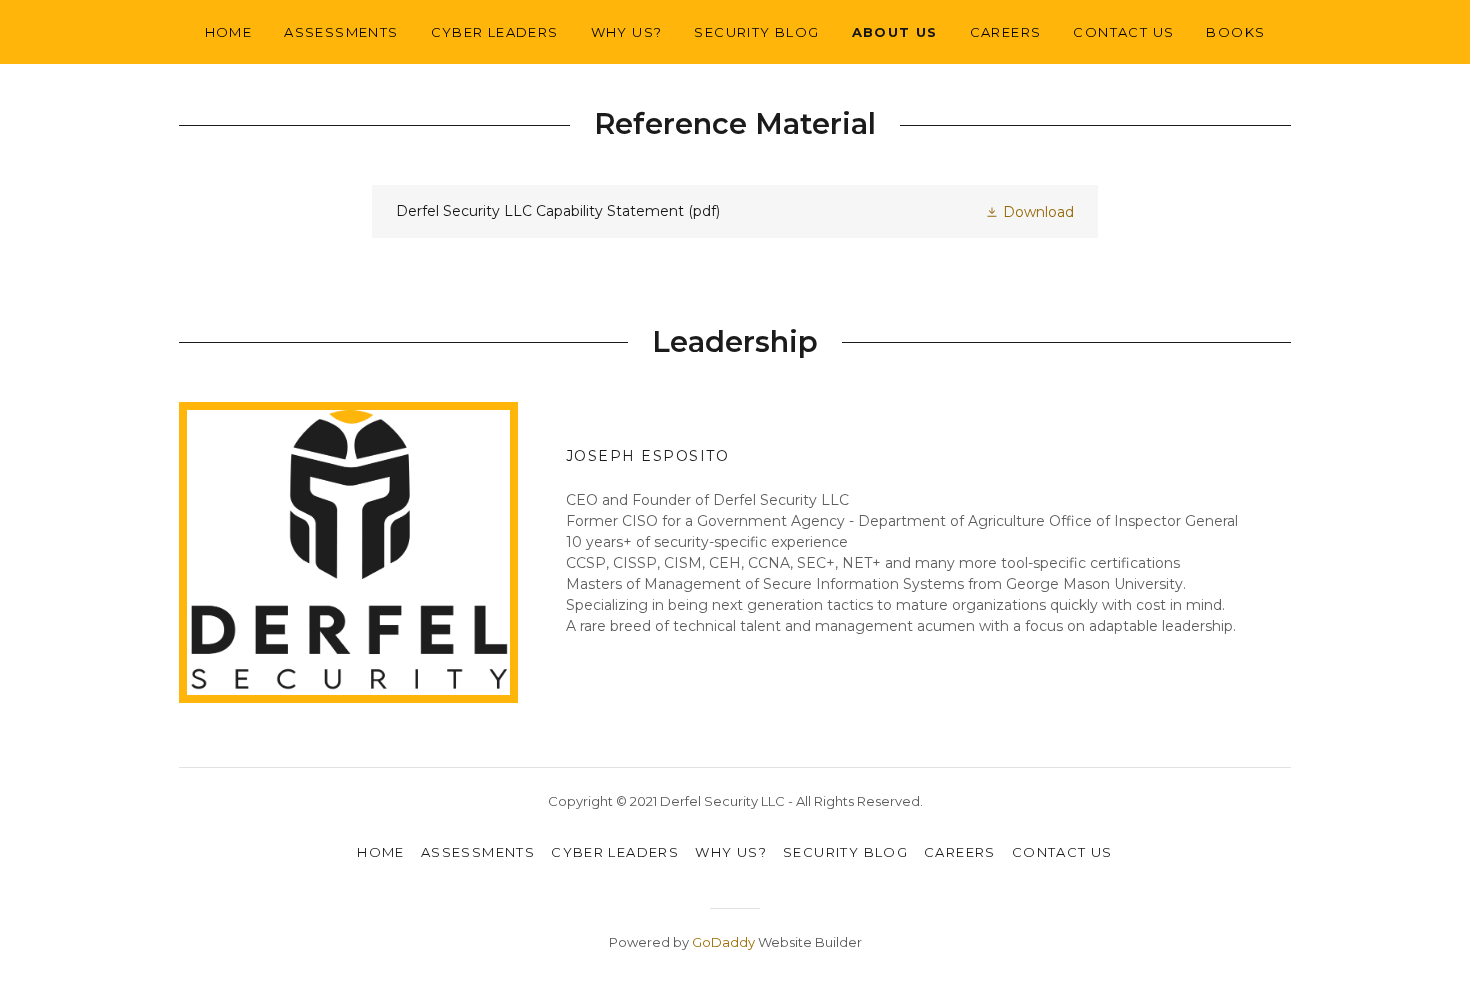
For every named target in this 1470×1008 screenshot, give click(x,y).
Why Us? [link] (627, 32)
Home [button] (381, 852)
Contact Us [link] (1123, 32)
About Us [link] (895, 32)
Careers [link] (1006, 32)
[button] (1029, 210)
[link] (734, 211)
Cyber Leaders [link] (495, 32)
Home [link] (229, 32)
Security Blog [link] (756, 32)
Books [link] (1235, 32)
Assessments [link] (341, 32)
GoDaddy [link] (723, 942)
